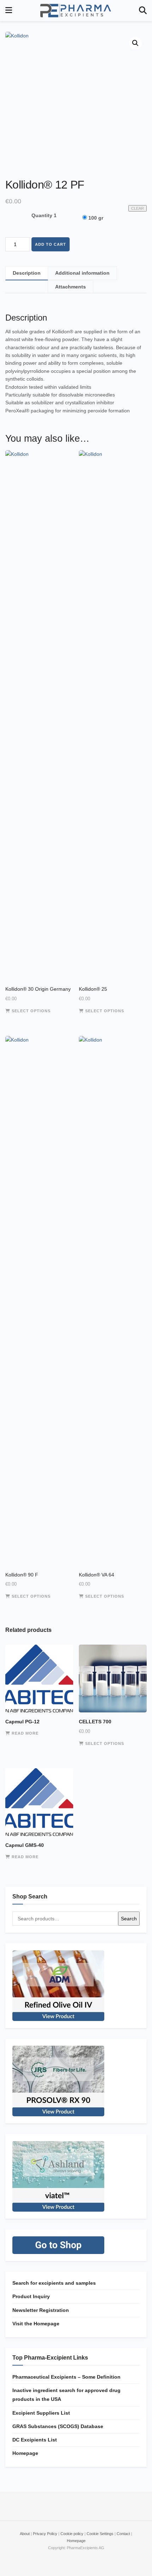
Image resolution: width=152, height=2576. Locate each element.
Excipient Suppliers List (41, 2413)
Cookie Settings (100, 2534)
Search (129, 1919)
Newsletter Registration (41, 2310)
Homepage (25, 2453)
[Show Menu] (9, 11)
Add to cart (51, 244)
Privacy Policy (45, 2534)
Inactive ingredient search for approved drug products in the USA (66, 2395)
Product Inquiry (31, 2296)
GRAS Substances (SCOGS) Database (58, 2426)
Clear (138, 208)
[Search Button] (143, 11)
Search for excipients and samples (54, 2283)
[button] (135, 43)
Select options (31, 1011)
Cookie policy (72, 2534)
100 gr (96, 218)
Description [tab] (27, 273)
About (25, 2534)
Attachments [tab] (71, 287)
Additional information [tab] (82, 273)
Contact (123, 2534)
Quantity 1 (44, 215)
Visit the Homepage (36, 2324)
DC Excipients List (35, 2440)
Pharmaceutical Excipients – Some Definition (66, 2377)
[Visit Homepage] (76, 11)
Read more (25, 1733)
